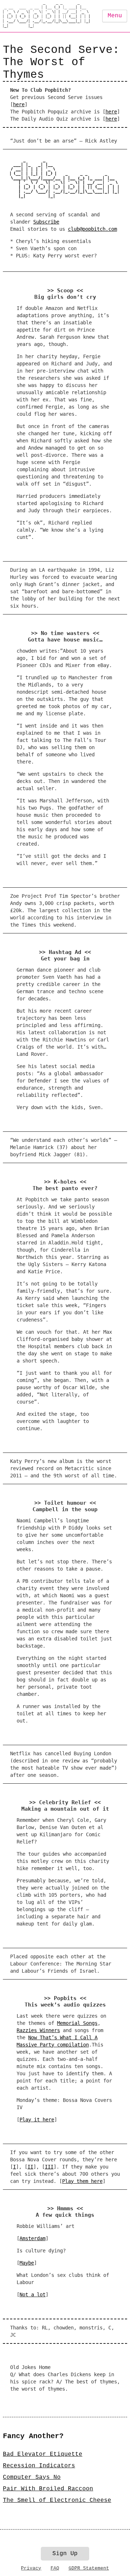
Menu (115, 16)
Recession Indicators (39, 2466)
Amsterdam (32, 2238)
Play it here (37, 2120)
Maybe (27, 2263)
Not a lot (32, 2294)
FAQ (55, 2568)
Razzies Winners (38, 2030)
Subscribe (46, 222)
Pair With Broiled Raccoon (48, 2489)
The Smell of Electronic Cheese (57, 2500)
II (30, 2167)
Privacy (31, 2568)
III (49, 2167)
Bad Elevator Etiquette (43, 2454)
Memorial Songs (77, 2023)
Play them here (82, 2181)
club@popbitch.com (92, 229)
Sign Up (65, 2554)
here (19, 104)
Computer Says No (32, 2477)
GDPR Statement (89, 2568)
